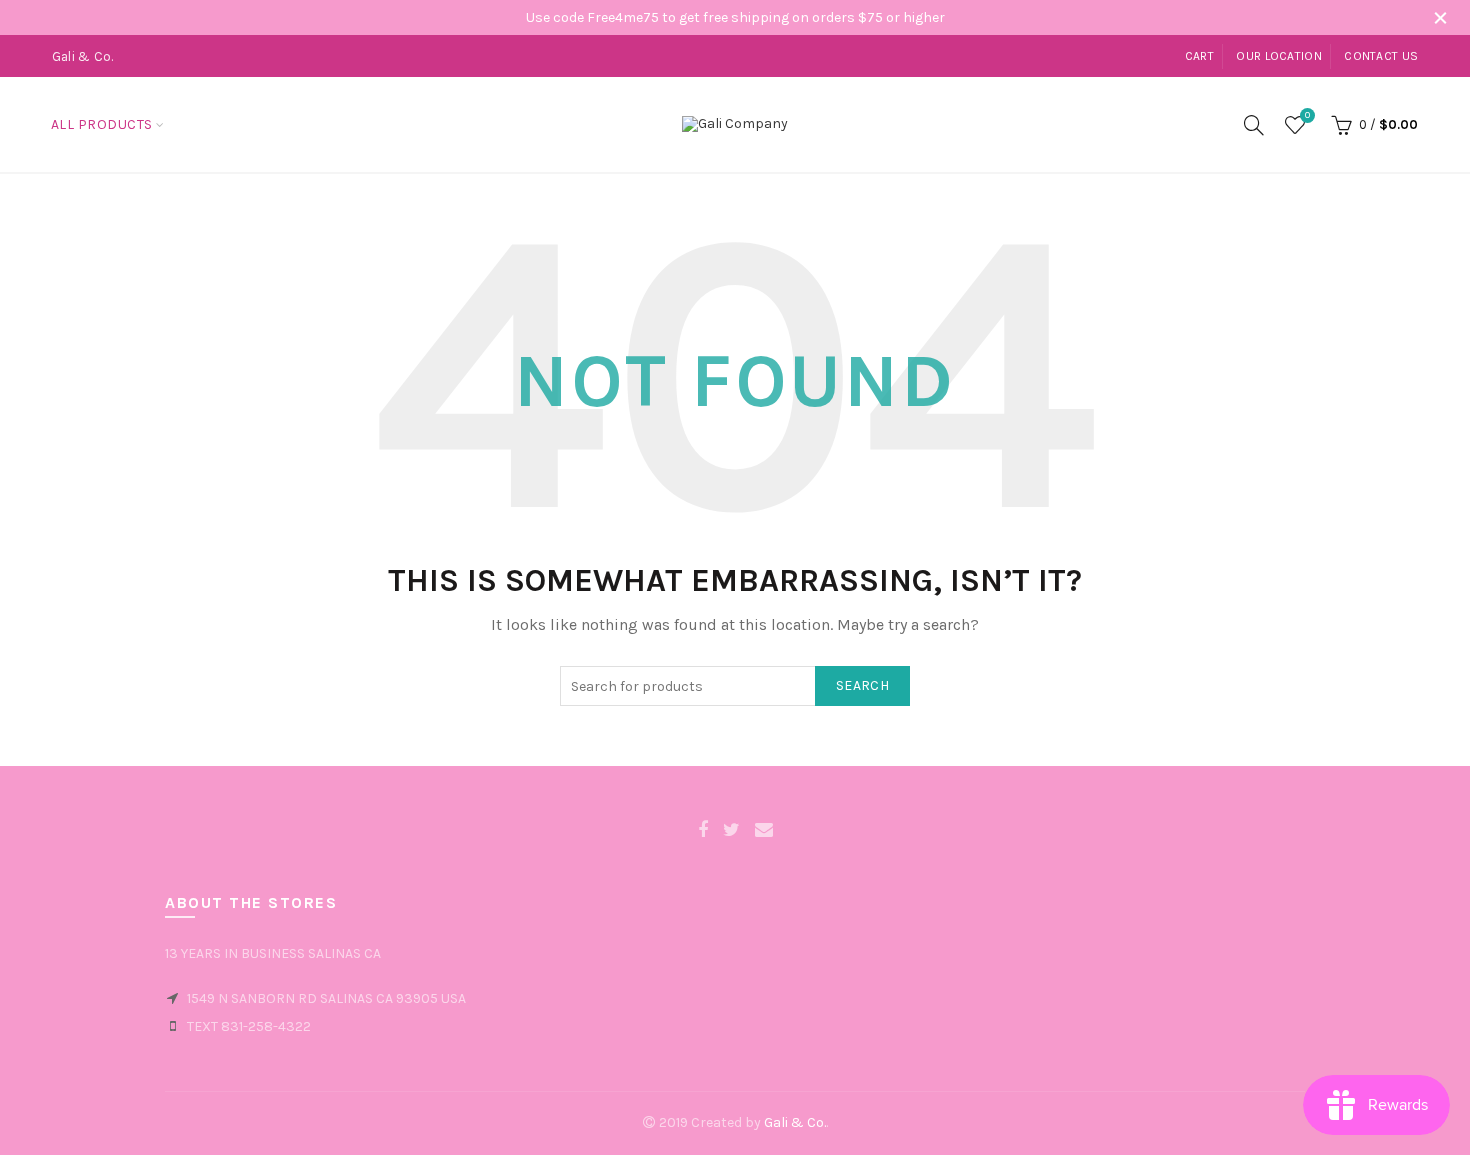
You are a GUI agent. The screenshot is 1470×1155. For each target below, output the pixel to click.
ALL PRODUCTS (102, 124)
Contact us (1381, 56)
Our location (1279, 56)
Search (862, 685)
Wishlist (1307, 115)
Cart (1199, 56)
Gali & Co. (795, 1122)
